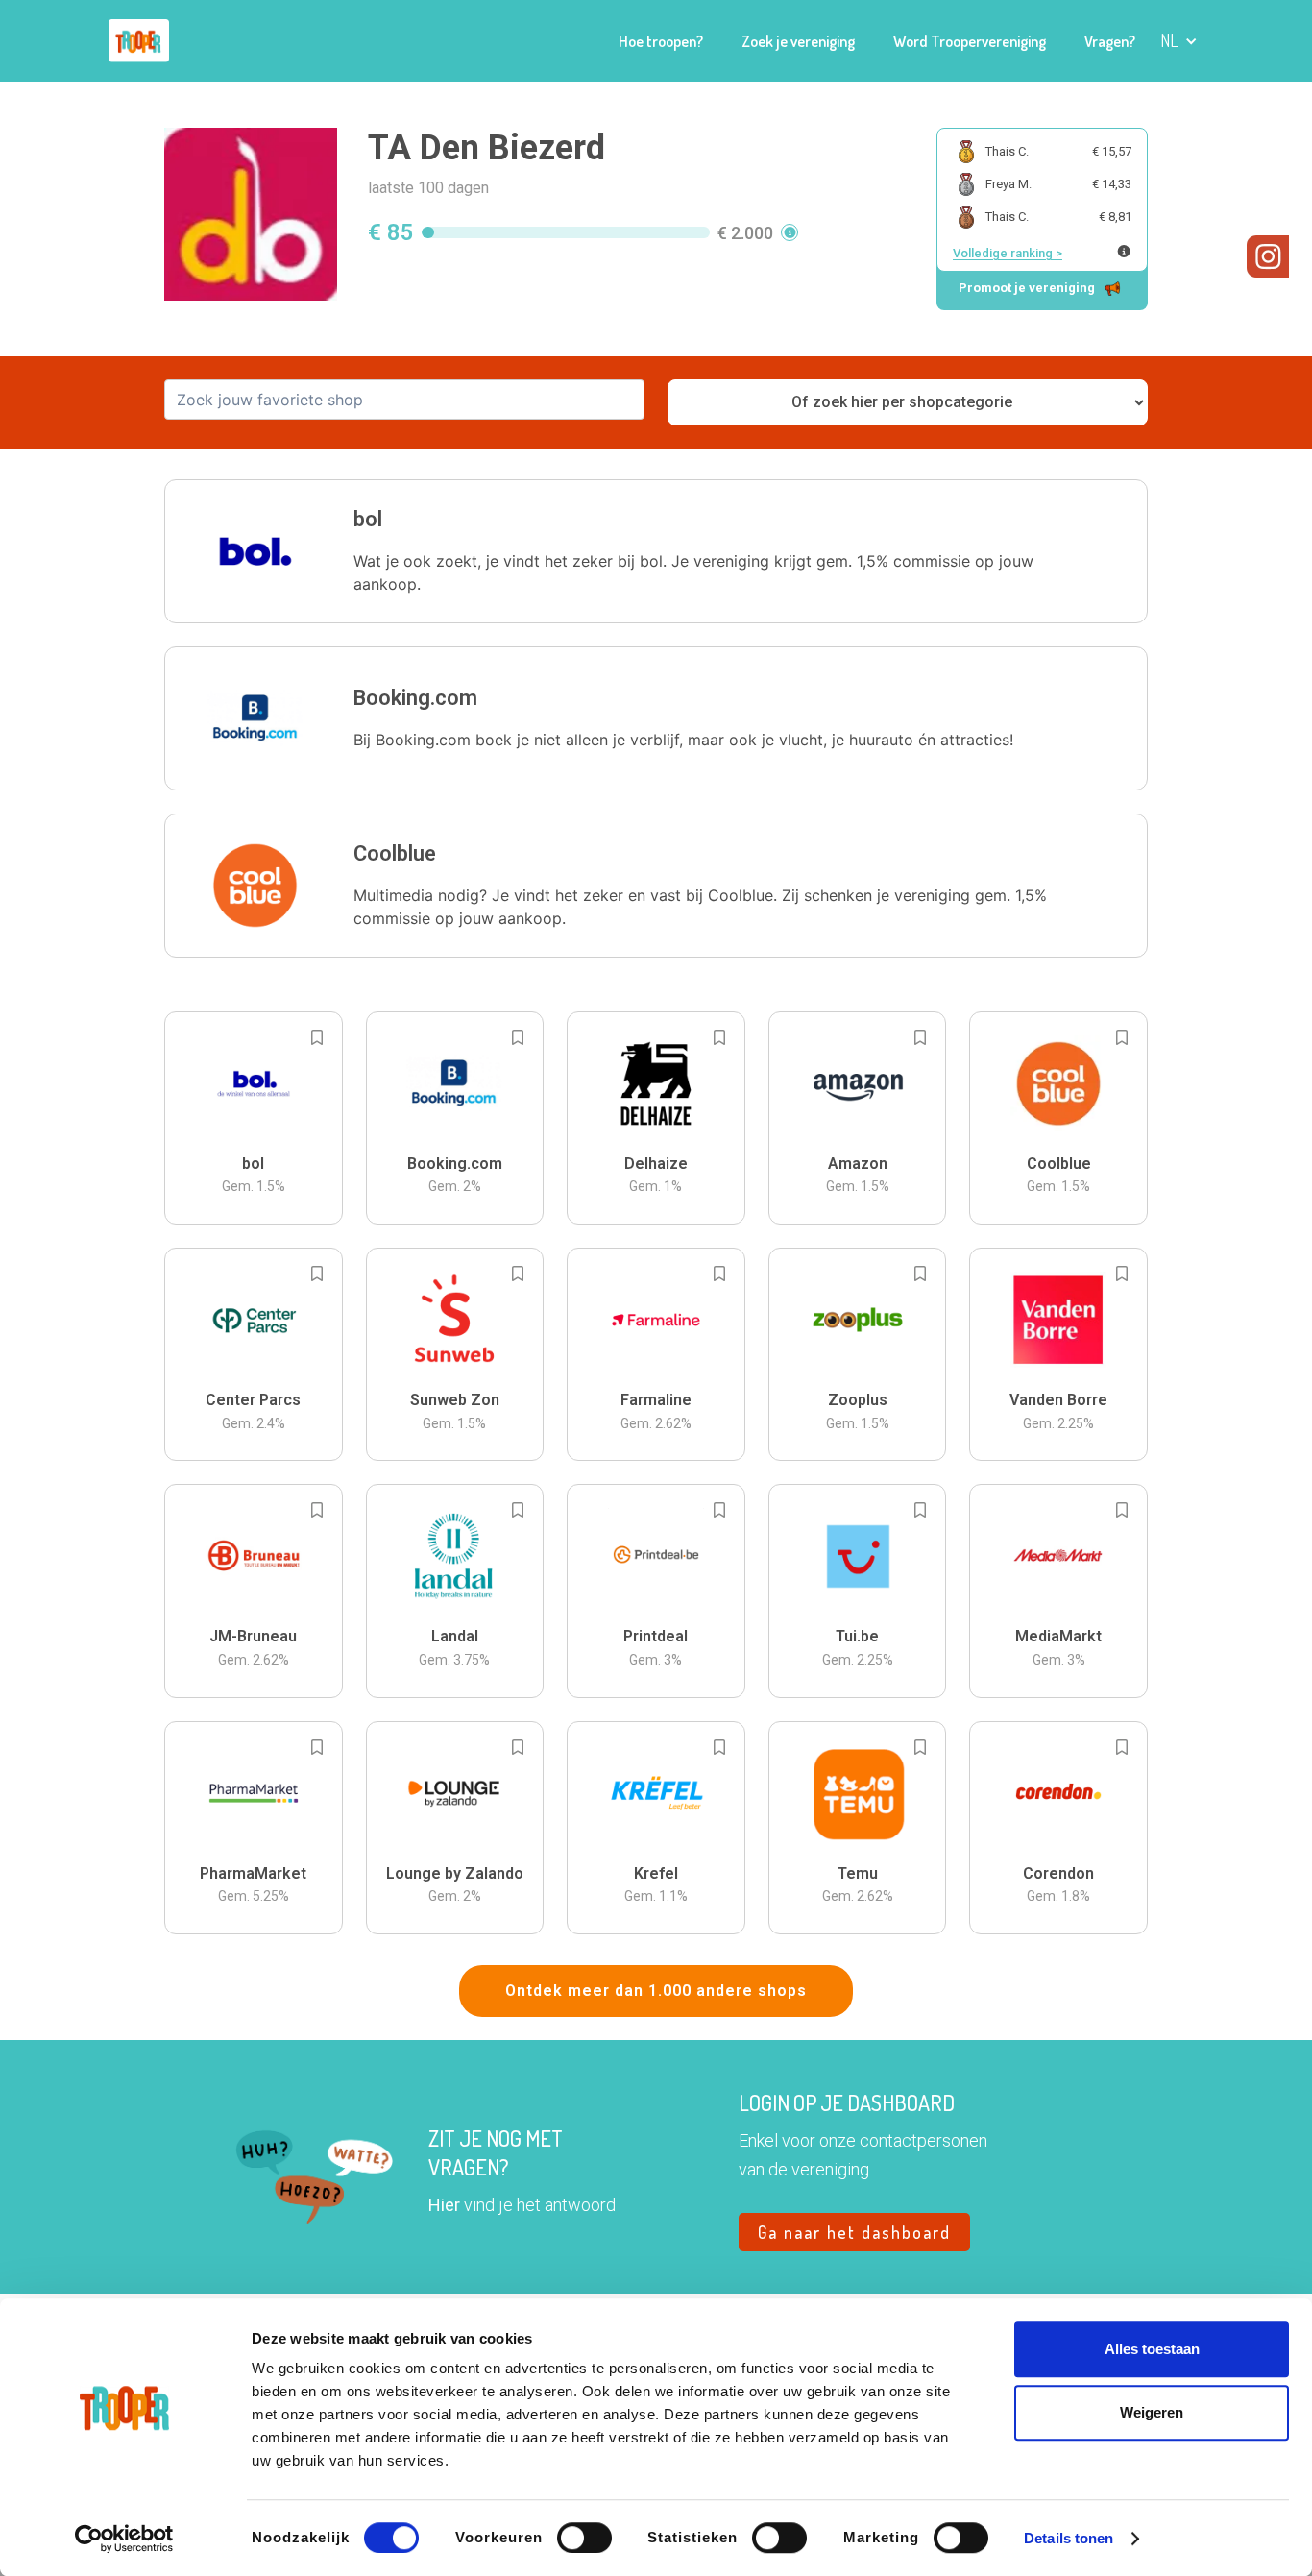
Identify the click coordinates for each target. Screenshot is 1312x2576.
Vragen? (1110, 41)
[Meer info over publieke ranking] (1124, 251)
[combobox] (404, 400)
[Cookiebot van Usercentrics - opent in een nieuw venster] (124, 2539)
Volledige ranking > (1008, 253)
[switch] (584, 2538)
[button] (1179, 41)
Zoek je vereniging (798, 41)
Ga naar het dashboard (854, 2232)
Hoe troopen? (661, 41)
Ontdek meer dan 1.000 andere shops (656, 1991)
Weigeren (1152, 2412)
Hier (444, 2205)
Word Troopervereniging (970, 41)
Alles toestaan (1152, 2349)
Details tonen (1069, 2538)
